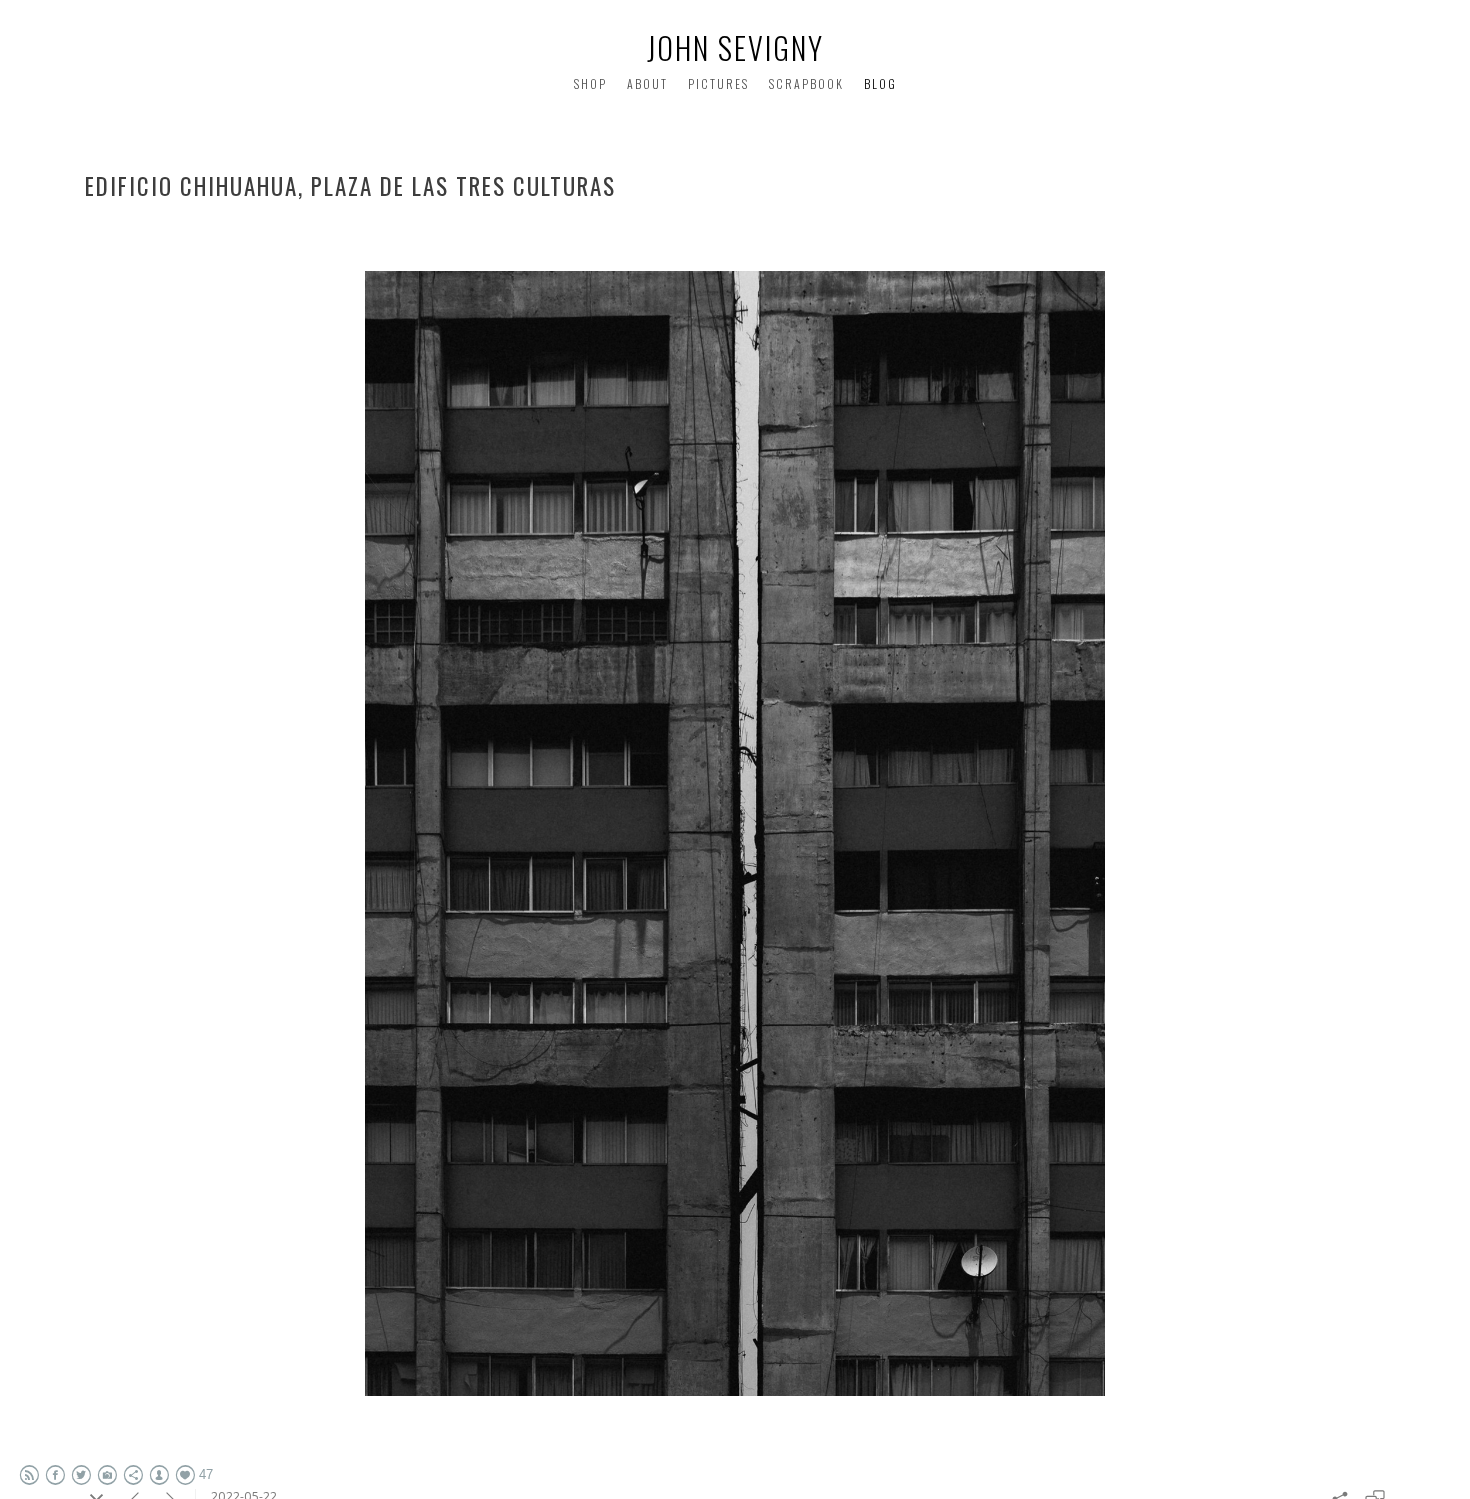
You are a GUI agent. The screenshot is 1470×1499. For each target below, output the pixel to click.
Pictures (718, 83)
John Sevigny (735, 47)
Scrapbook (806, 83)
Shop (590, 83)
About (647, 83)
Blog (880, 83)
